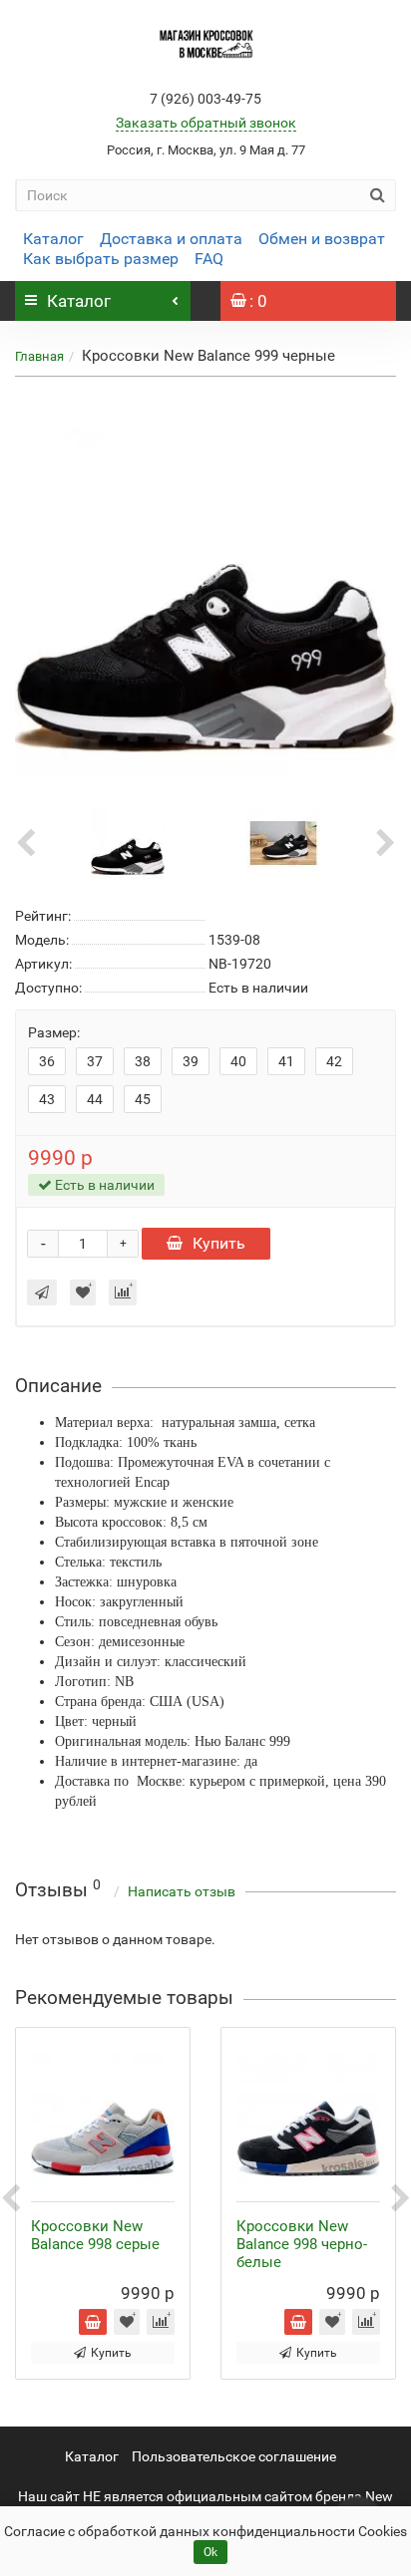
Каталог (53, 239)
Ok (210, 2552)
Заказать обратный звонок (206, 123)
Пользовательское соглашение (234, 2456)
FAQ (209, 259)
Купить (219, 1243)
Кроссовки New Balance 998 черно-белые (302, 2244)
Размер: (54, 1032)
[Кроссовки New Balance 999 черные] (205, 587)
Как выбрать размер (101, 259)
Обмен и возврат (322, 239)
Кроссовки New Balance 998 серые (95, 2235)
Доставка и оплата (171, 239)
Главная (39, 356)
